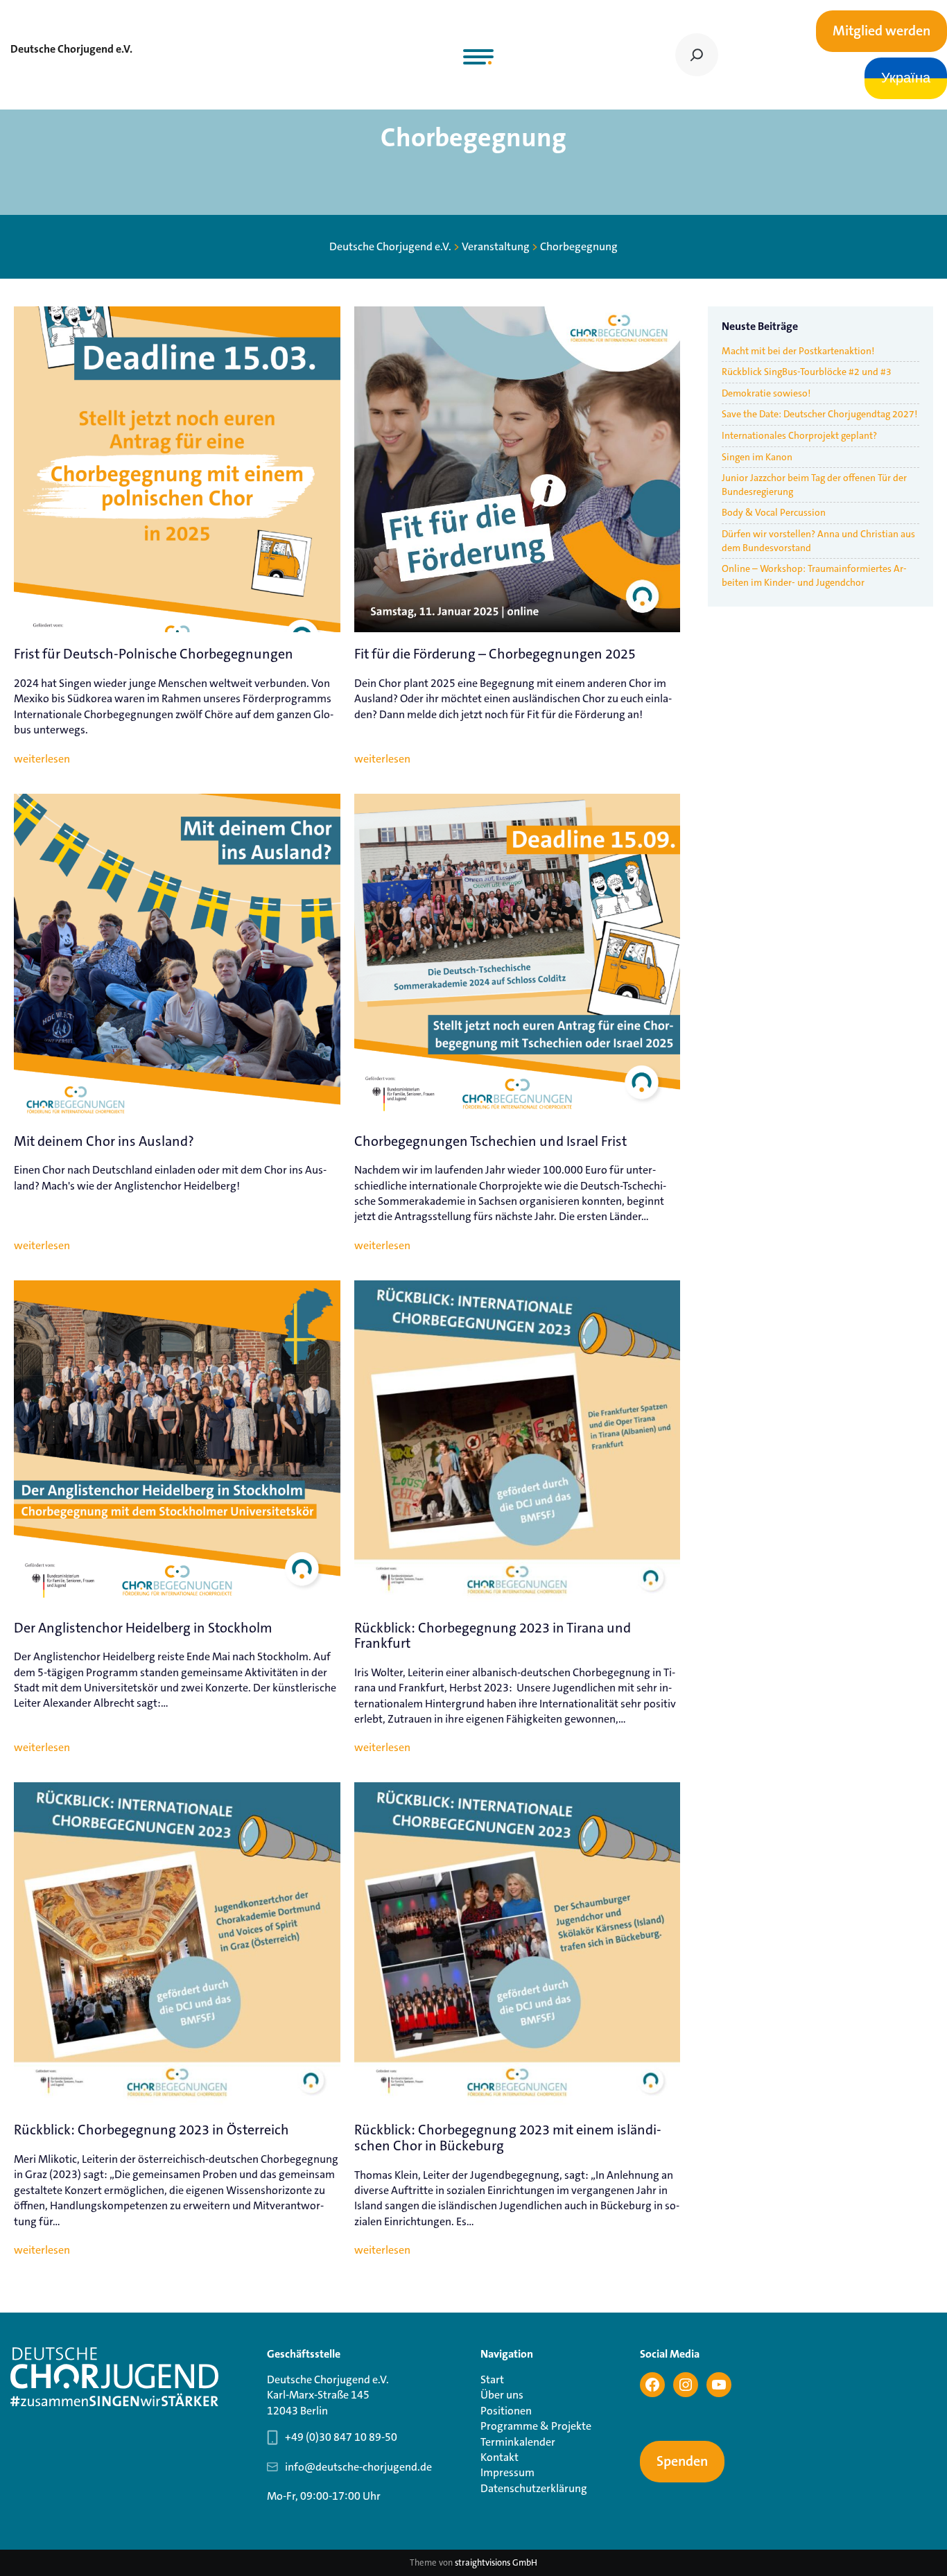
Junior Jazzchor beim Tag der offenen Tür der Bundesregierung (814, 485)
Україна (906, 78)
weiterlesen (42, 759)
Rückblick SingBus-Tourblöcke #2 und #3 (807, 372)
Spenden (682, 2462)
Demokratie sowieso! (766, 393)
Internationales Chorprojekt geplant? (799, 435)
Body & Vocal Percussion (774, 512)
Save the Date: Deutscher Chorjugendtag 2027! (819, 414)
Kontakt (499, 2457)
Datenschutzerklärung (534, 2488)
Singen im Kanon (757, 457)
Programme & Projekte (536, 2426)
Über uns (502, 2395)
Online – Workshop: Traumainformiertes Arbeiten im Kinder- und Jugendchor (814, 575)
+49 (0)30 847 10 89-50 (341, 2437)
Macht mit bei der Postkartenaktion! (798, 351)
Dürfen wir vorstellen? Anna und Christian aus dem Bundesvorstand (818, 541)
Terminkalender (518, 2442)
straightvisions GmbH (496, 2562)
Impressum (507, 2472)
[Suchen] (697, 55)
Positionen (506, 2411)
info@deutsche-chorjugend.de (358, 2467)
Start (492, 2379)
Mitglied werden (881, 31)
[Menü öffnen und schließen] (478, 57)
